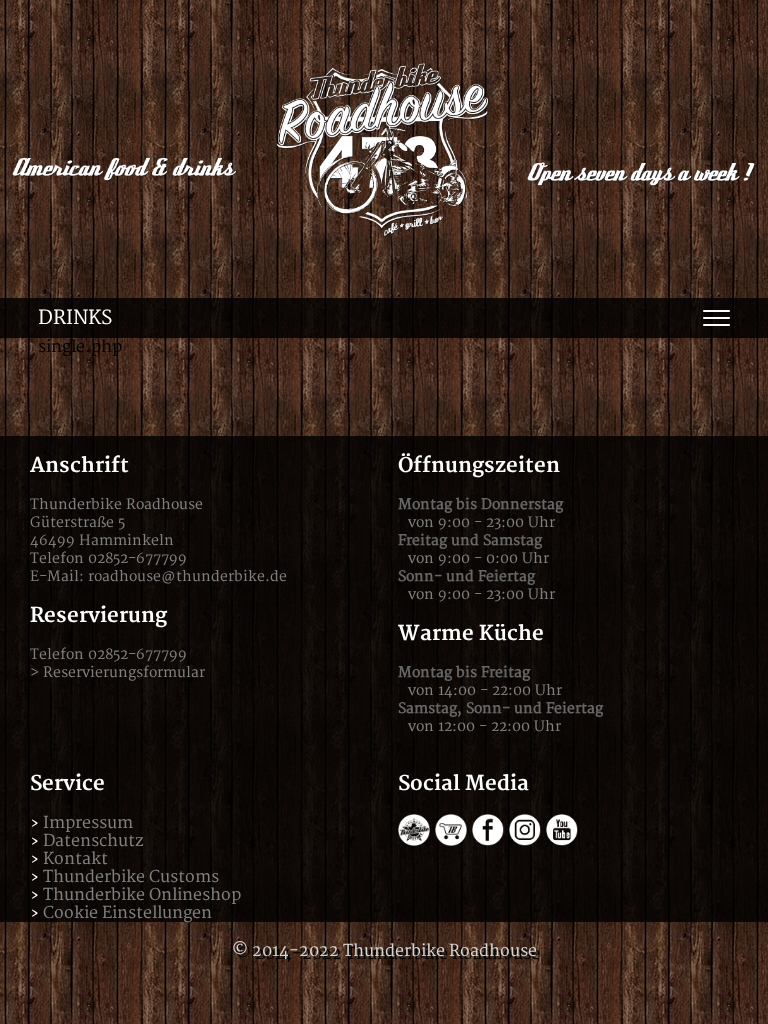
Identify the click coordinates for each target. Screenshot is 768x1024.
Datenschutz (93, 841)
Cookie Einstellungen (127, 913)
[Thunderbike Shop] (451, 841)
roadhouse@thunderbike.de (187, 576)
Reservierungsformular (124, 672)
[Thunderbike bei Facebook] (488, 841)
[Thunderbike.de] (414, 841)
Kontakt (75, 859)
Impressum (88, 823)
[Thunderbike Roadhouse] (384, 149)
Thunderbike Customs (131, 877)
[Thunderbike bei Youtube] (562, 841)
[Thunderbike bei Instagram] (525, 841)
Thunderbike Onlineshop (142, 895)
